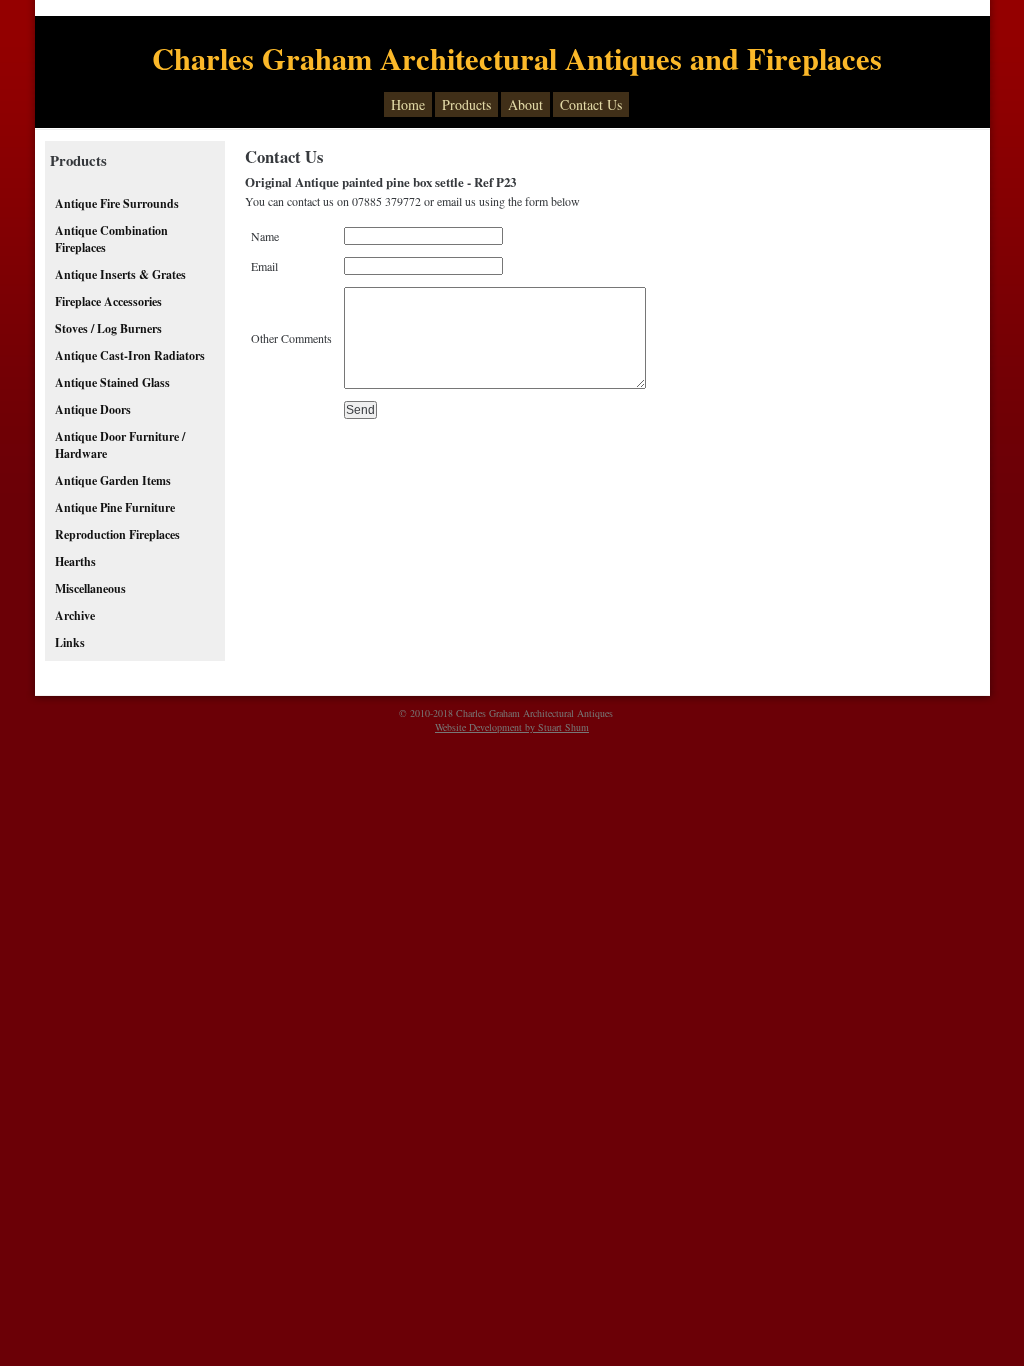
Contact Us (591, 104)
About (525, 104)
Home (408, 104)
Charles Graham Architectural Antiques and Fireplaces (517, 58)
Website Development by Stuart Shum (512, 727)
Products (466, 104)
